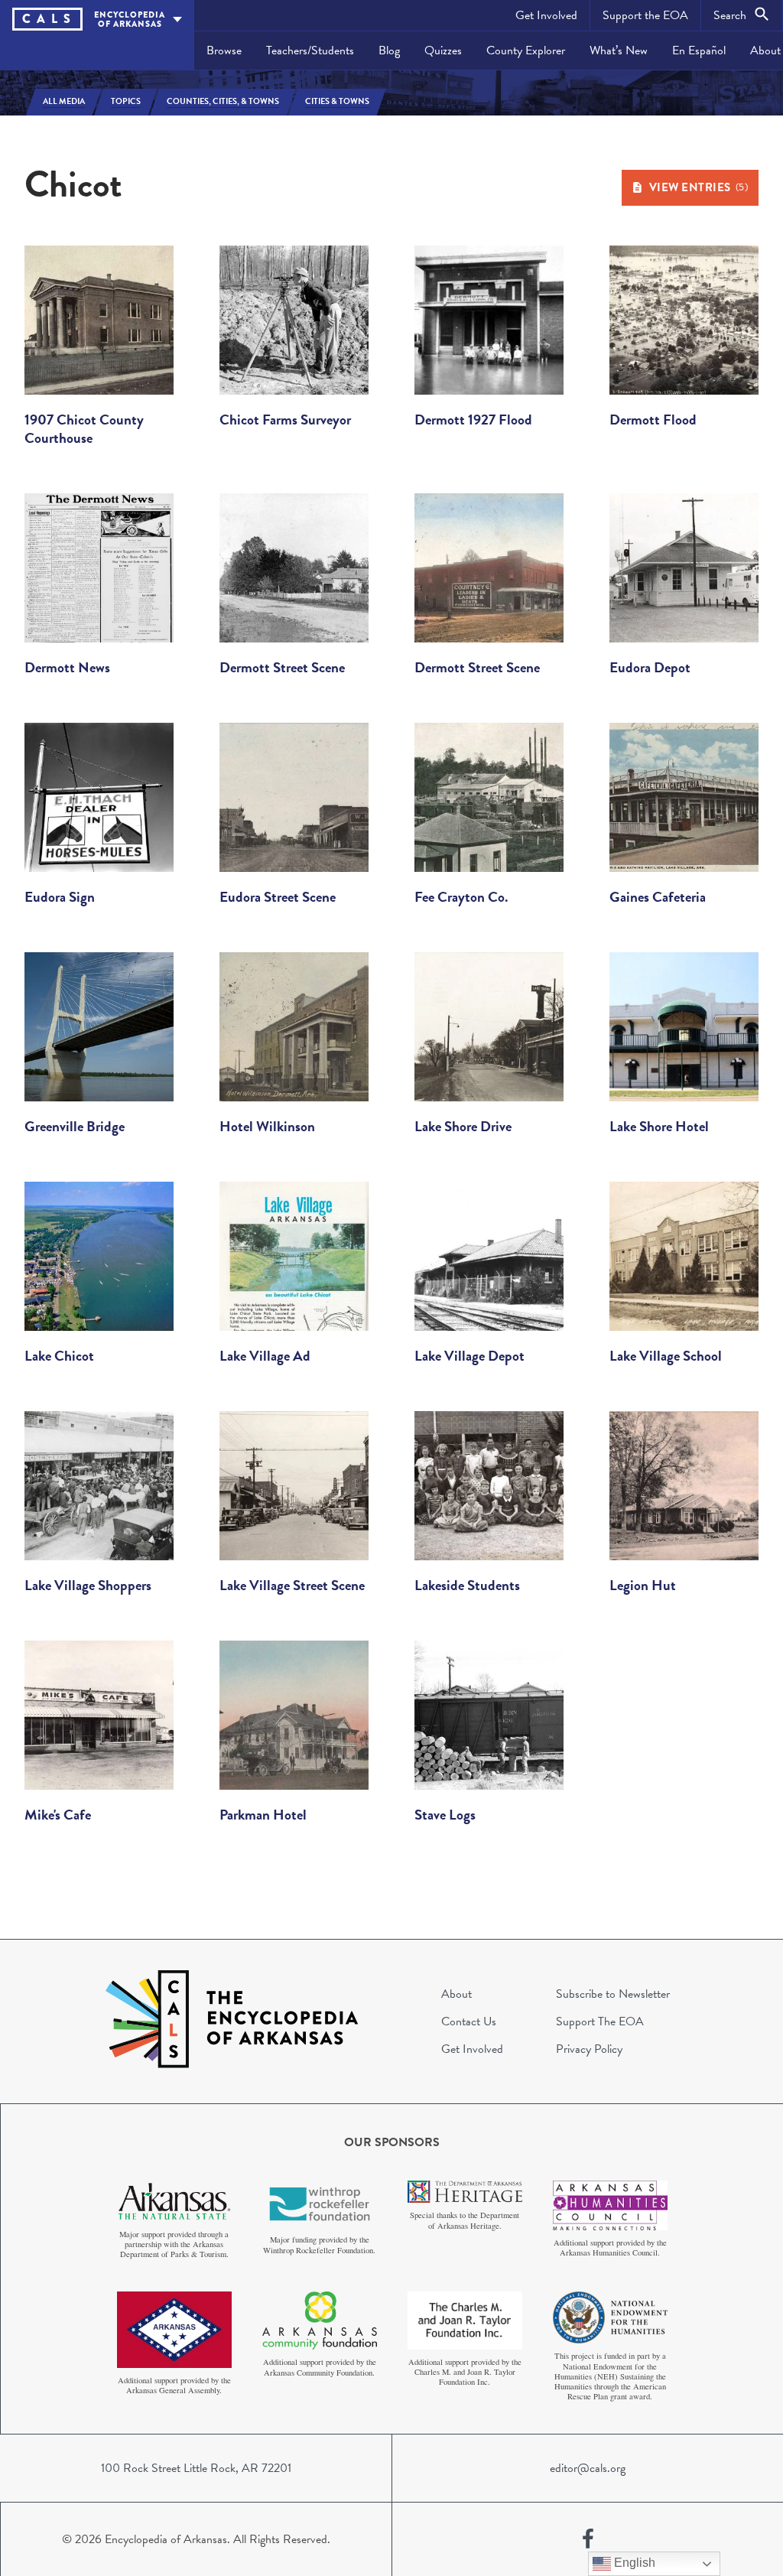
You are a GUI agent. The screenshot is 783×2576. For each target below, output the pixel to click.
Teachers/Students (310, 50)
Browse (224, 50)
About (456, 1994)
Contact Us (469, 2021)
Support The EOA (600, 2021)
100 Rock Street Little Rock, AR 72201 (196, 2468)
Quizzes (443, 50)
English (633, 2563)
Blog (389, 50)
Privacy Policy (589, 2049)
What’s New (619, 50)
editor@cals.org (588, 2468)
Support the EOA (645, 15)
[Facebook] (588, 2539)
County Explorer (526, 50)
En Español (699, 50)
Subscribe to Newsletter (613, 1994)
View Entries (699, 187)
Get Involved (546, 15)
